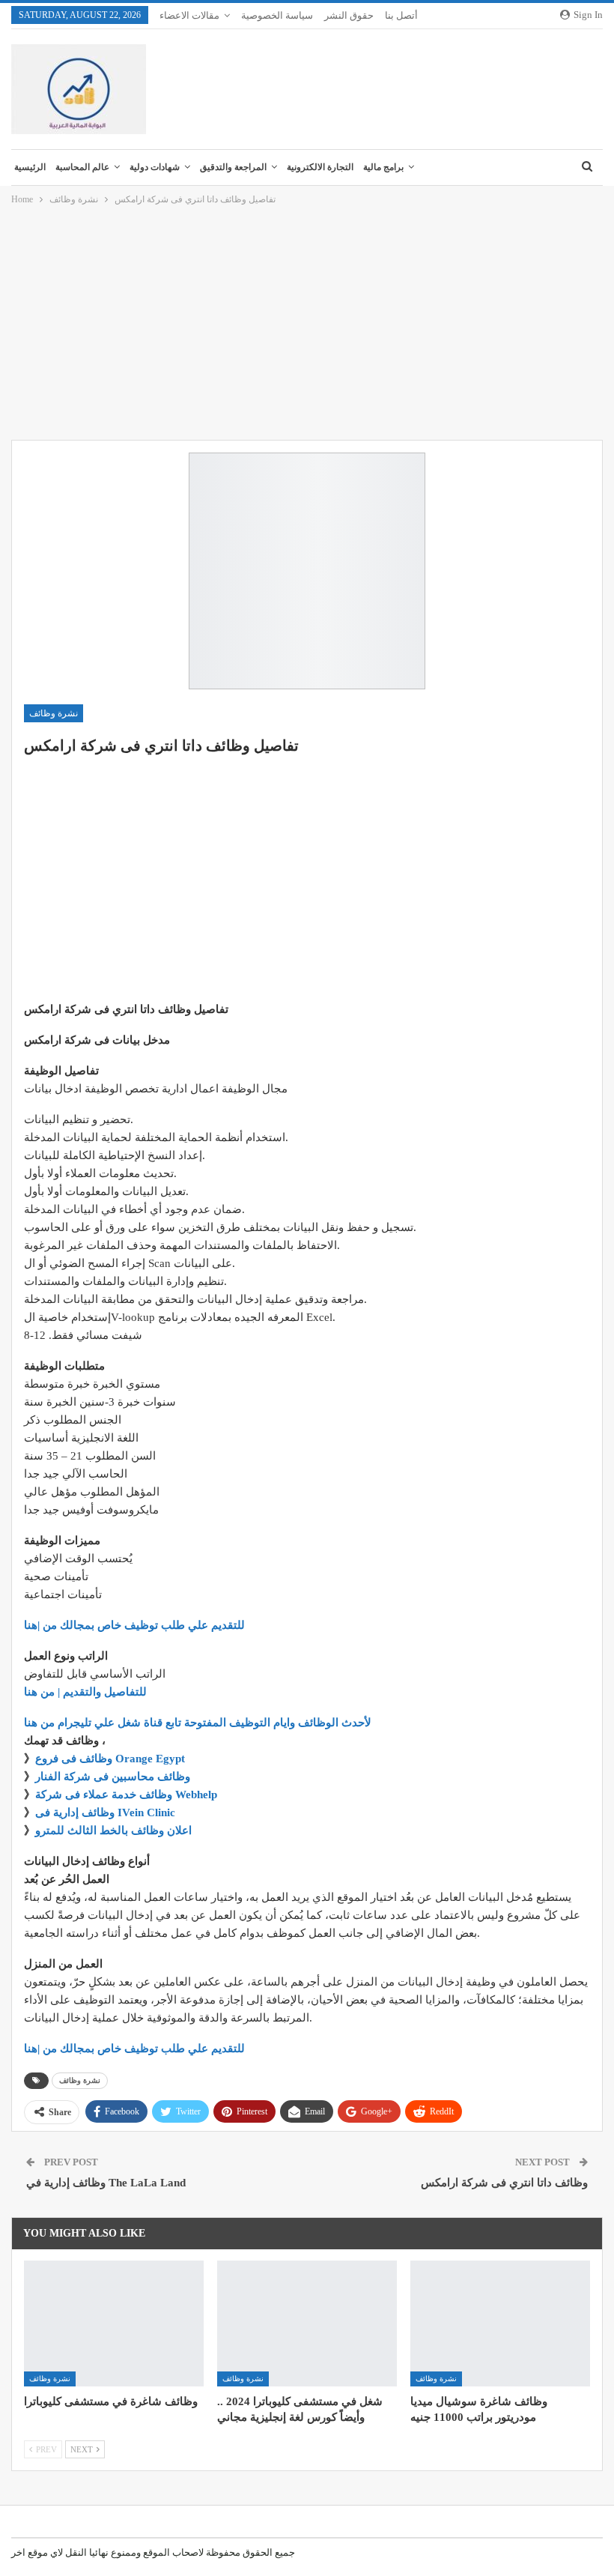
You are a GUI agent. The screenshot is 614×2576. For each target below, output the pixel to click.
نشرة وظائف (54, 713)
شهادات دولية (155, 167)
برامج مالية (383, 167)
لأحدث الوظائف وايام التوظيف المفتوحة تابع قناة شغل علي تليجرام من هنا (198, 1723)
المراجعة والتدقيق (233, 167)
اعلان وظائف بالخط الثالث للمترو (113, 1830)
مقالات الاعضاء (189, 15)
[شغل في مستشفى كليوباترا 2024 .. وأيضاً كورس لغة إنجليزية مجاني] (307, 2323)
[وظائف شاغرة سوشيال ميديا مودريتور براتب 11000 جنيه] (500, 2323)
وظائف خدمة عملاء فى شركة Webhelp (126, 1795)
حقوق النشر (349, 15)
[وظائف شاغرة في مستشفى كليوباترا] (114, 2323)
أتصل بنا (401, 15)
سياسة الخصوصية (277, 15)
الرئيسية (30, 167)
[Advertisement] (307, 324)
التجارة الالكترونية (320, 167)
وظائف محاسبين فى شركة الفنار (113, 1777)
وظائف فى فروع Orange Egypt (110, 1759)
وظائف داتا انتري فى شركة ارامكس (504, 2183)
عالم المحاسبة (82, 167)
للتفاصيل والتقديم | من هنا (85, 1692)
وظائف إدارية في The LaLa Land (106, 2183)
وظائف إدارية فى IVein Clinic (105, 1812)
